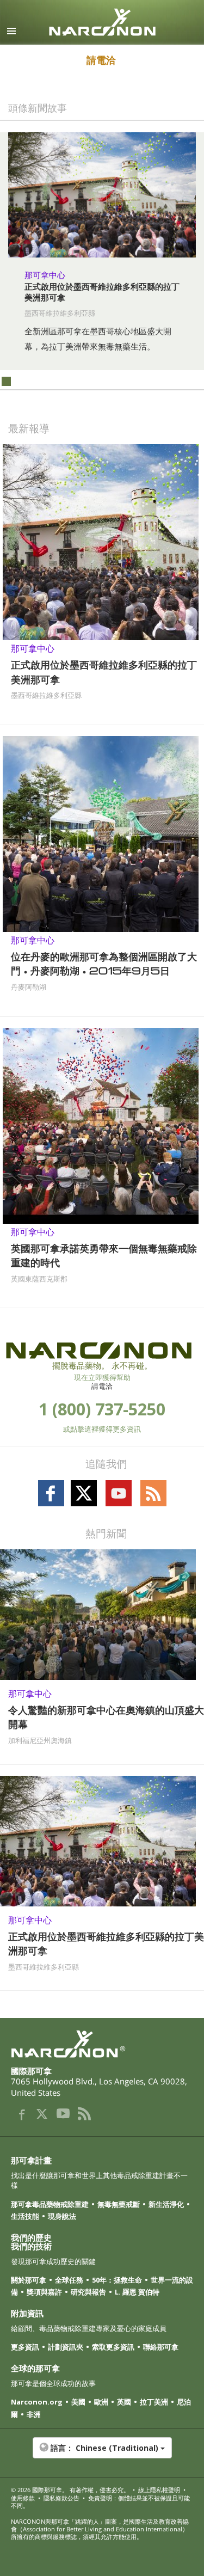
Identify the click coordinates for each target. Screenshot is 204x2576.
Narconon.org (37, 2402)
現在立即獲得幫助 (102, 1377)
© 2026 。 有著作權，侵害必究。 (70, 2490)
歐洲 (101, 2402)
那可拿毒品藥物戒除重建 (50, 2204)
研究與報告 (88, 2292)
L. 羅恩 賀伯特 (137, 2292)
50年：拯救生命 (117, 2280)
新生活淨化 (166, 2204)
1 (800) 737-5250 (102, 1409)
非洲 (34, 2414)
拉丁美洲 (154, 2402)
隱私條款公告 (61, 2498)
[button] (102, 2454)
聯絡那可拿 (161, 2347)
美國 (78, 2402)
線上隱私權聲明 (159, 2490)
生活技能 (25, 2216)
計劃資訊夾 (66, 2347)
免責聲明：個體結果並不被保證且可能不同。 (100, 2502)
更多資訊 (25, 2347)
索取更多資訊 (113, 2347)
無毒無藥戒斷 (119, 2204)
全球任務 (69, 2280)
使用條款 (23, 2498)
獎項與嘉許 (44, 2292)
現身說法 (62, 2216)
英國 (124, 2402)
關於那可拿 (29, 2280)
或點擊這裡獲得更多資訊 (102, 1429)
